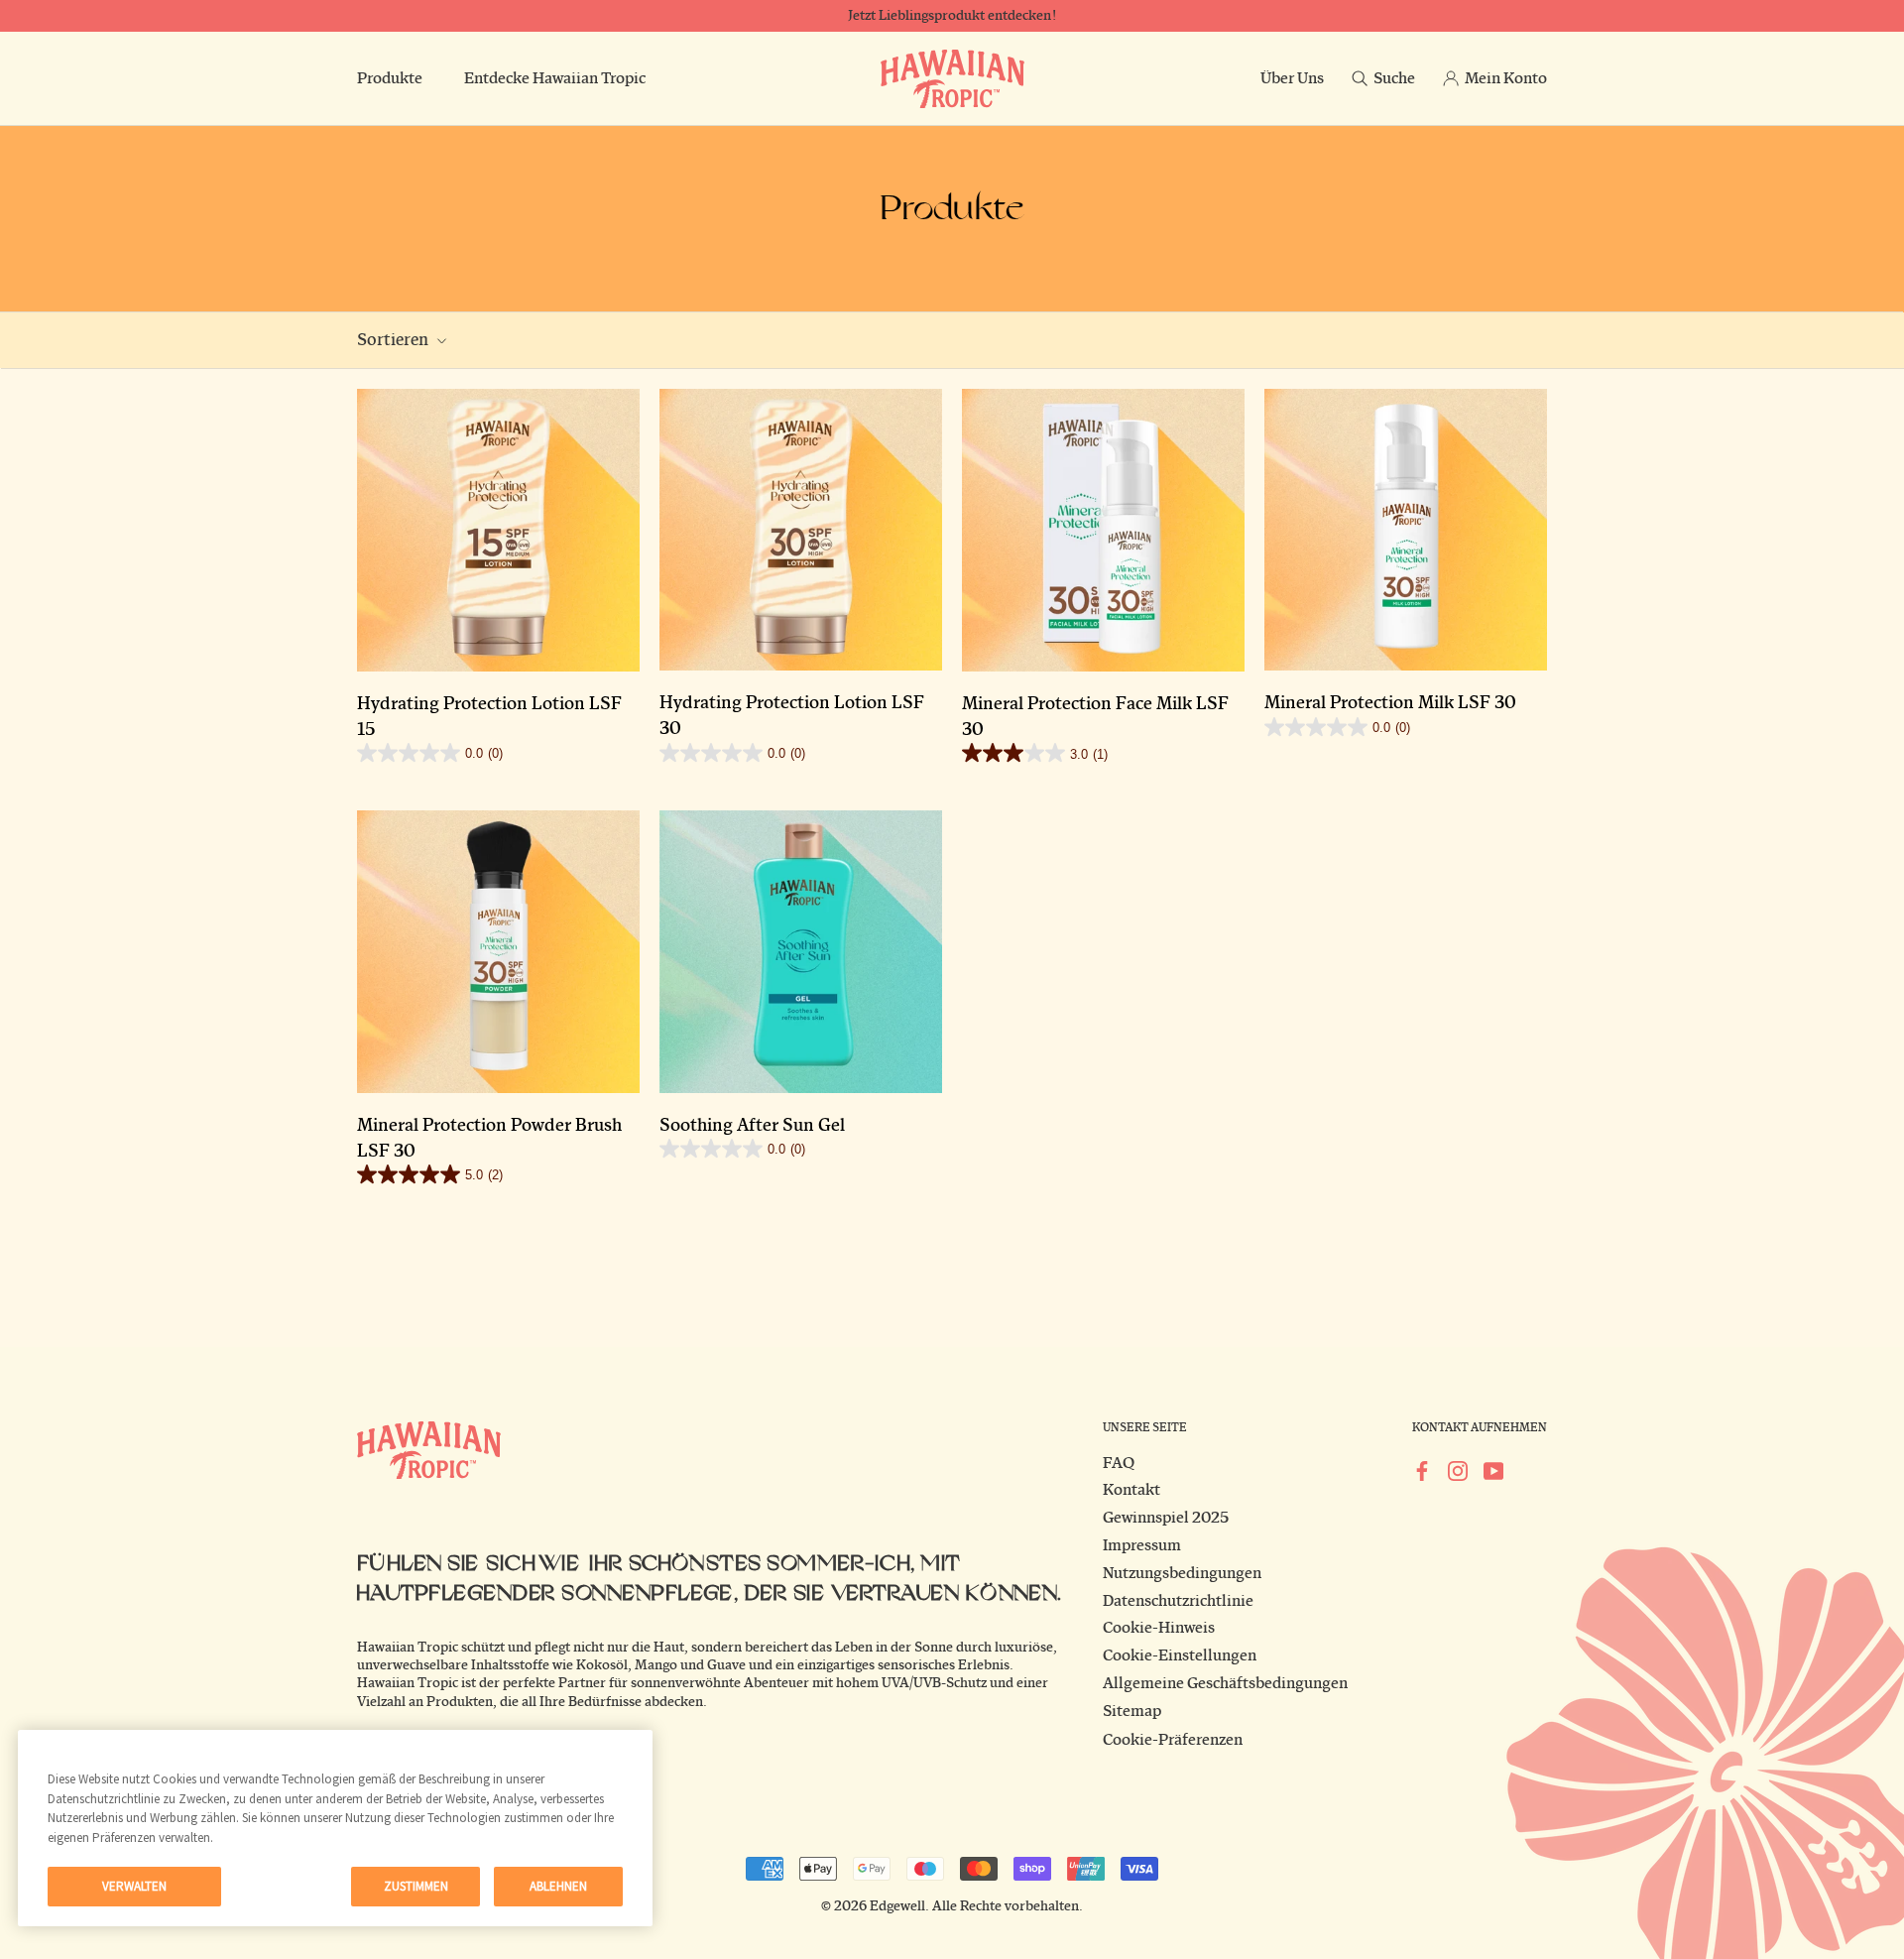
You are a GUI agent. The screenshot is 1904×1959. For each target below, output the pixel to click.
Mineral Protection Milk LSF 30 (1390, 703)
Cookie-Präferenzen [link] (1173, 1740)
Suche (1394, 78)
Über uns (1292, 78)
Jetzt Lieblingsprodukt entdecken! (952, 16)
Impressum (1142, 1545)
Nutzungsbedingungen (1182, 1573)
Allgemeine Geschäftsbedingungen (1225, 1683)
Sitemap (1132, 1711)
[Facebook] (1422, 1471)
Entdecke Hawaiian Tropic (555, 78)
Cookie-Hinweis (1159, 1628)
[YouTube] (1493, 1471)
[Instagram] (1458, 1471)
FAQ (1119, 1463)
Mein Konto (1506, 78)
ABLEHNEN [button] (558, 1886)
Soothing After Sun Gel (752, 1126)
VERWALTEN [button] (134, 1886)
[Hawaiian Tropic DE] (952, 79)
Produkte (390, 78)
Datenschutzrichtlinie (1178, 1601)
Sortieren (394, 340)
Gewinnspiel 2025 (1166, 1518)
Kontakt (1131, 1490)
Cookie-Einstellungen (1180, 1655)
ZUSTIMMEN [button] (416, 1886)
